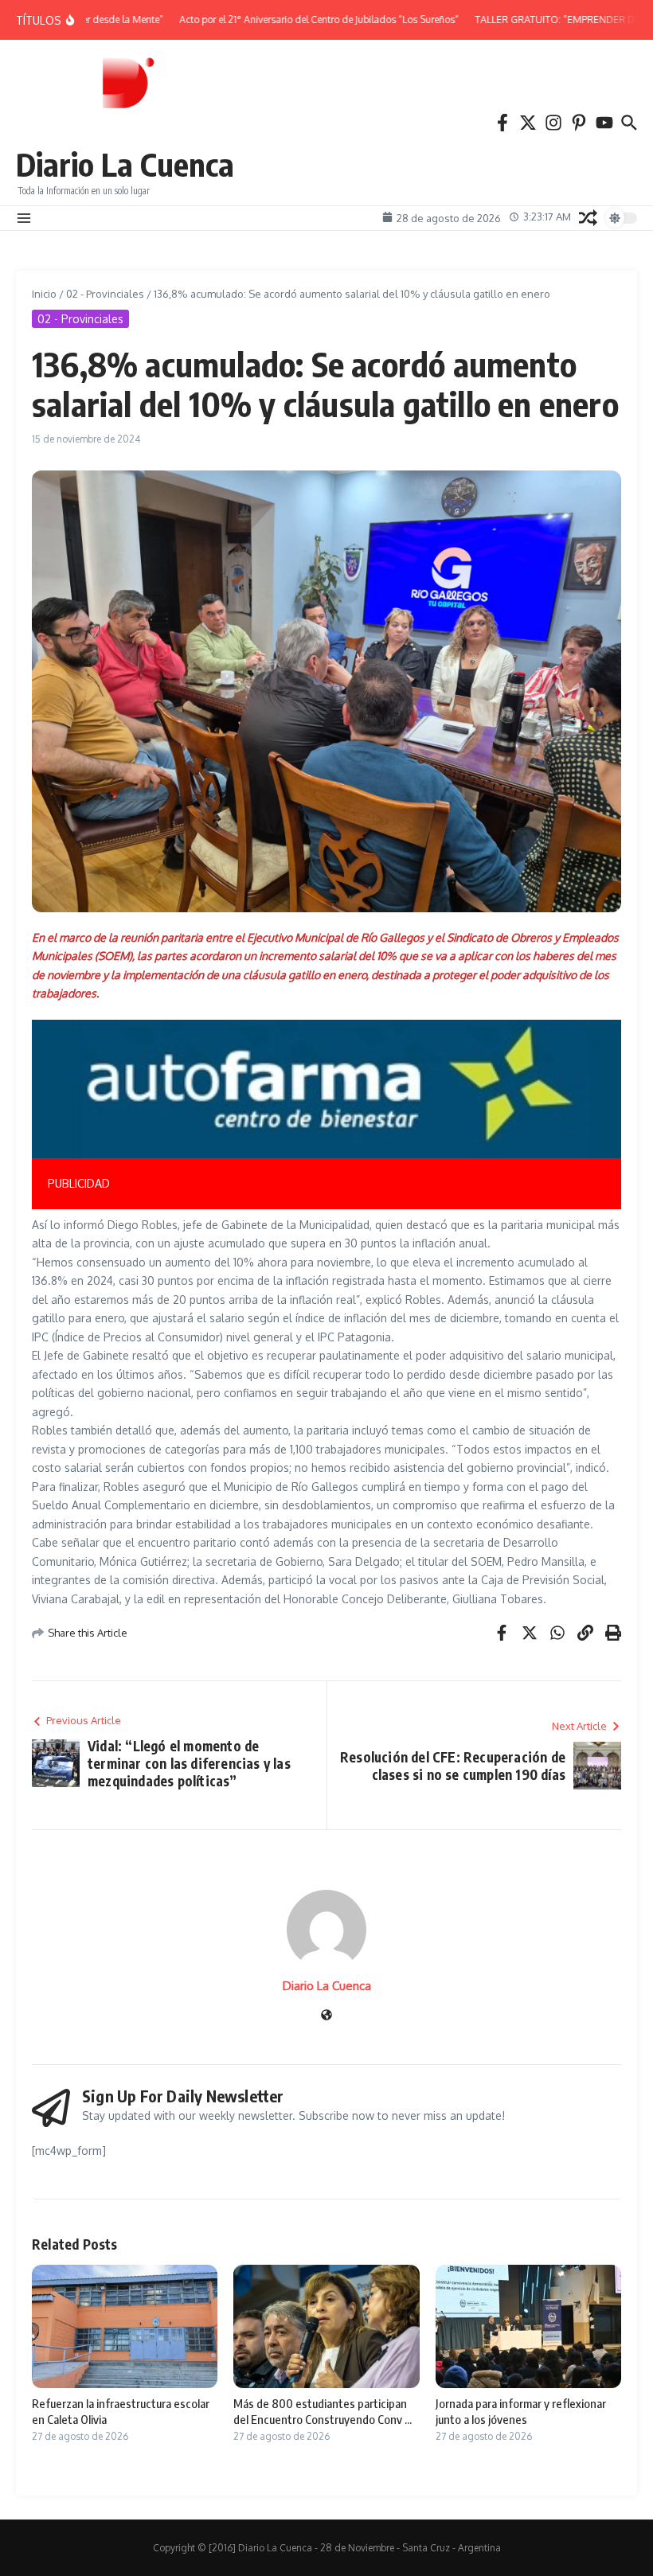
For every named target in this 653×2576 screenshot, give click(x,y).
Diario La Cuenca (125, 164)
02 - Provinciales (105, 294)
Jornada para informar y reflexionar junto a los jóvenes (521, 2411)
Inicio (44, 294)
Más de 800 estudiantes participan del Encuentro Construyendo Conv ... (323, 2411)
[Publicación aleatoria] (588, 218)
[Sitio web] (326, 2016)
